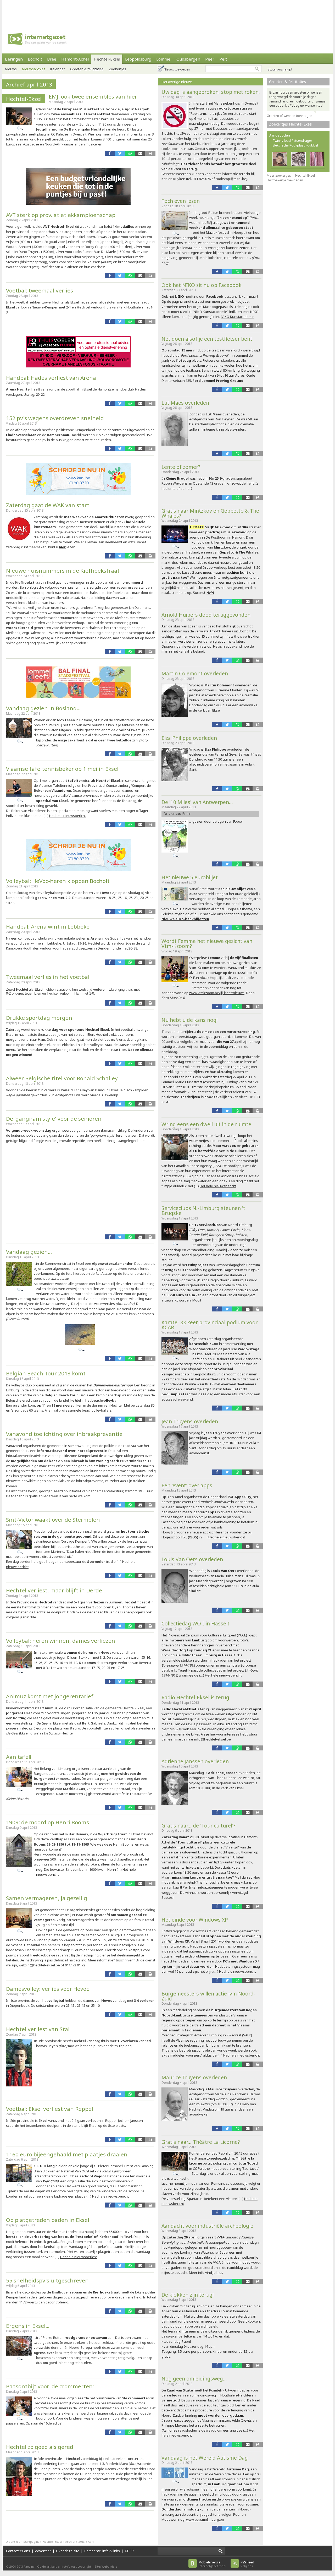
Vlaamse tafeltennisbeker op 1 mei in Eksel (62, 769)
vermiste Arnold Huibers (214, 631)
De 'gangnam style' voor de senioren (54, 1119)
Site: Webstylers (106, 2566)
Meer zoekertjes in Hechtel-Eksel (291, 175)
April (91, 2542)
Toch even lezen (181, 201)
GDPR (129, 2551)
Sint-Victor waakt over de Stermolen (53, 1520)
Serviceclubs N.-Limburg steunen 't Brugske (203, 1211)
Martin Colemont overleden (195, 673)
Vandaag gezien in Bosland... (43, 708)
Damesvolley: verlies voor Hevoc (48, 1989)
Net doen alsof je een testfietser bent (207, 339)
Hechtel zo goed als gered (40, 2447)
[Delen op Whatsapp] (130, 153)
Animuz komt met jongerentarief (50, 1696)
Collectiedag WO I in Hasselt (196, 1623)
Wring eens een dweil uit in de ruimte (206, 1124)
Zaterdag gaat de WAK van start (48, 505)
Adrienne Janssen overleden (195, 1761)
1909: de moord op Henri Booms (48, 1822)
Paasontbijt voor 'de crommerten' (50, 2386)
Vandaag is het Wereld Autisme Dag (205, 2458)
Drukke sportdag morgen (39, 1018)
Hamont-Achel (75, 59)
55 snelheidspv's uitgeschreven (47, 2280)
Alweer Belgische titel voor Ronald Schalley (62, 1078)
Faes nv (29, 2566)
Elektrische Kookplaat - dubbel (295, 145)
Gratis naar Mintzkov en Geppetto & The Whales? (210, 513)
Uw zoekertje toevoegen (285, 180)
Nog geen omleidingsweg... (194, 2379)
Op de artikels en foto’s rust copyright (64, 2566)
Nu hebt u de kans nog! (190, 1020)
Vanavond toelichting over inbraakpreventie (64, 1434)
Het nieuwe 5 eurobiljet (190, 877)
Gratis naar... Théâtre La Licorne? (201, 2142)
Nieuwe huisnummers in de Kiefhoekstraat (63, 571)
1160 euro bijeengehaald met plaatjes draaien (67, 2154)
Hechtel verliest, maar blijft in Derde (54, 1590)
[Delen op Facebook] (110, 153)
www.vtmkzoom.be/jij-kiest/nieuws (217, 993)
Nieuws (11, 69)
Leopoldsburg (138, 59)
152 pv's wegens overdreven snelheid (55, 418)
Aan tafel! (19, 1757)
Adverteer (43, 2551)
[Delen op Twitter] (120, 153)
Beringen (14, 59)
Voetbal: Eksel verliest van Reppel (50, 2109)
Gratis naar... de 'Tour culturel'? (198, 1826)
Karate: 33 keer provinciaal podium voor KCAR (210, 1325)
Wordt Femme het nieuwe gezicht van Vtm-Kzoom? (207, 943)
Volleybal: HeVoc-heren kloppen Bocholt (58, 881)
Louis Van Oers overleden (192, 1559)
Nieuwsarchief (33, 69)
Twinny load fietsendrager (292, 141)
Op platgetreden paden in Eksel (48, 2220)
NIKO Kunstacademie (238, 317)
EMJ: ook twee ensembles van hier (93, 96)
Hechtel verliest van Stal (38, 2029)
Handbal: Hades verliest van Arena (51, 378)
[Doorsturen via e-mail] (140, 153)
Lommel (164, 59)
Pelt (223, 59)
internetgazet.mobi (212, 2564)
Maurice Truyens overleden (194, 2077)
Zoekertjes (118, 69)
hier (62, 547)
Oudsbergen (188, 59)
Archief (70, 2542)
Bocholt (35, 59)
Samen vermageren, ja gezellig (47, 1898)
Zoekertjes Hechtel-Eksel (291, 124)
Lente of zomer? (181, 467)
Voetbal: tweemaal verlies (40, 290)
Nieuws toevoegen (177, 69)
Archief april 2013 (29, 84)
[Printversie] (150, 153)
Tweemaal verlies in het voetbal (48, 977)
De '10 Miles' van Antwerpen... (197, 802)
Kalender (58, 69)
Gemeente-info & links (102, 2551)
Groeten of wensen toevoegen (289, 116)
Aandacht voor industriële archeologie (207, 2226)
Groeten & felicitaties (87, 69)
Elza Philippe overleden (189, 738)
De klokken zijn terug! (188, 2295)
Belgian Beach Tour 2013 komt (46, 1373)
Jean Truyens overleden (190, 1421)
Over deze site (68, 2551)
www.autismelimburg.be (205, 2519)
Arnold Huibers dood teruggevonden (206, 615)
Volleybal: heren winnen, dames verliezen (61, 1641)
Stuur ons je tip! (280, 69)
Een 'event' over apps (187, 1485)
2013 (82, 2542)
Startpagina (31, 2542)
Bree (52, 59)
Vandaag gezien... (29, 1252)
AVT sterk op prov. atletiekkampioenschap (61, 215)
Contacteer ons (18, 2551)
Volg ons (247, 2564)
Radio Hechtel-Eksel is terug (195, 1697)
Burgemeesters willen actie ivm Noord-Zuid (208, 1996)
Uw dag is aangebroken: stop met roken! (211, 92)
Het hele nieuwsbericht (68, 816)
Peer (210, 59)
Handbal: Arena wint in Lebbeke (48, 926)
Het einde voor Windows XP (195, 1920)
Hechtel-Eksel (107, 59)
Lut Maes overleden (185, 403)
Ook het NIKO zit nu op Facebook (202, 285)
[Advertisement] (167, 12)
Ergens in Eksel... (28, 2326)
